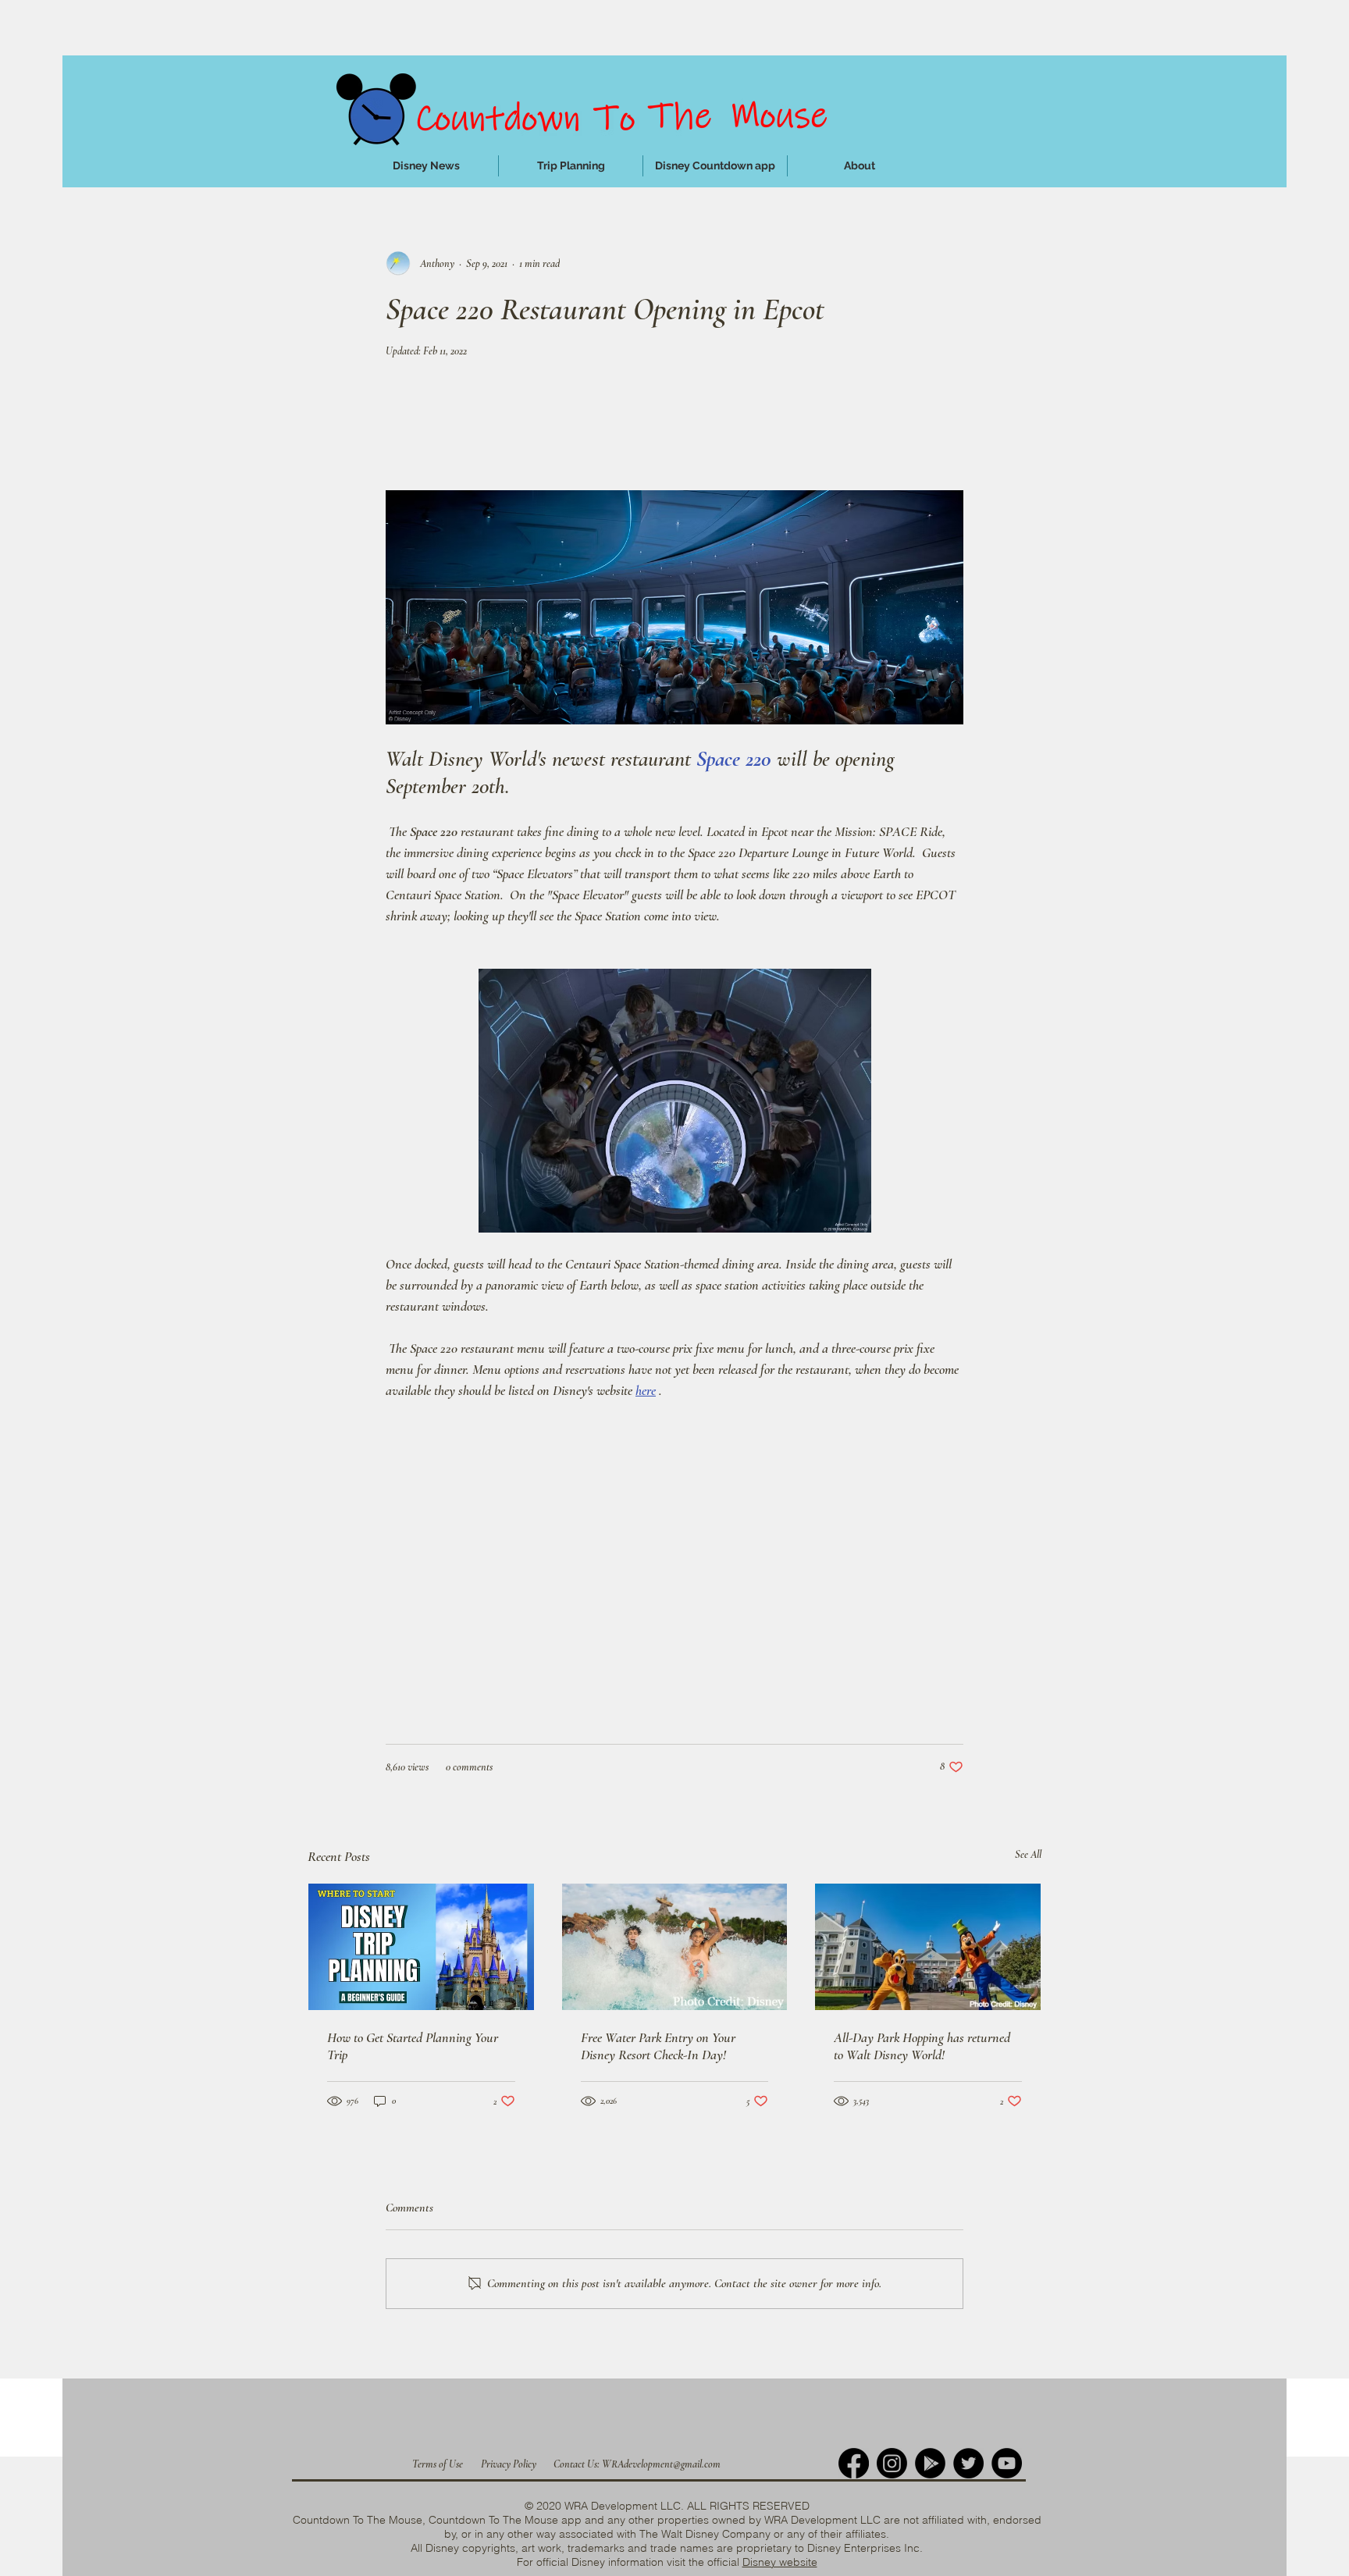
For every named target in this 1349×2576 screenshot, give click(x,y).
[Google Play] (930, 2463)
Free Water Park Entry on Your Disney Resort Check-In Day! (658, 2046)
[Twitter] (968, 2463)
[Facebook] (854, 2463)
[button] (571, 166)
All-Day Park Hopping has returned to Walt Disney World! (922, 2046)
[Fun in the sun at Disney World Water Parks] (675, 1947)
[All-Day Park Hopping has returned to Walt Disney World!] (928, 1947)
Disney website (780, 2562)
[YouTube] (1007, 2463)
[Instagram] (892, 2463)
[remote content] (674, 432)
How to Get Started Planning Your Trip (413, 2046)
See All (1028, 1854)
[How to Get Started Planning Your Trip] (421, 1947)
